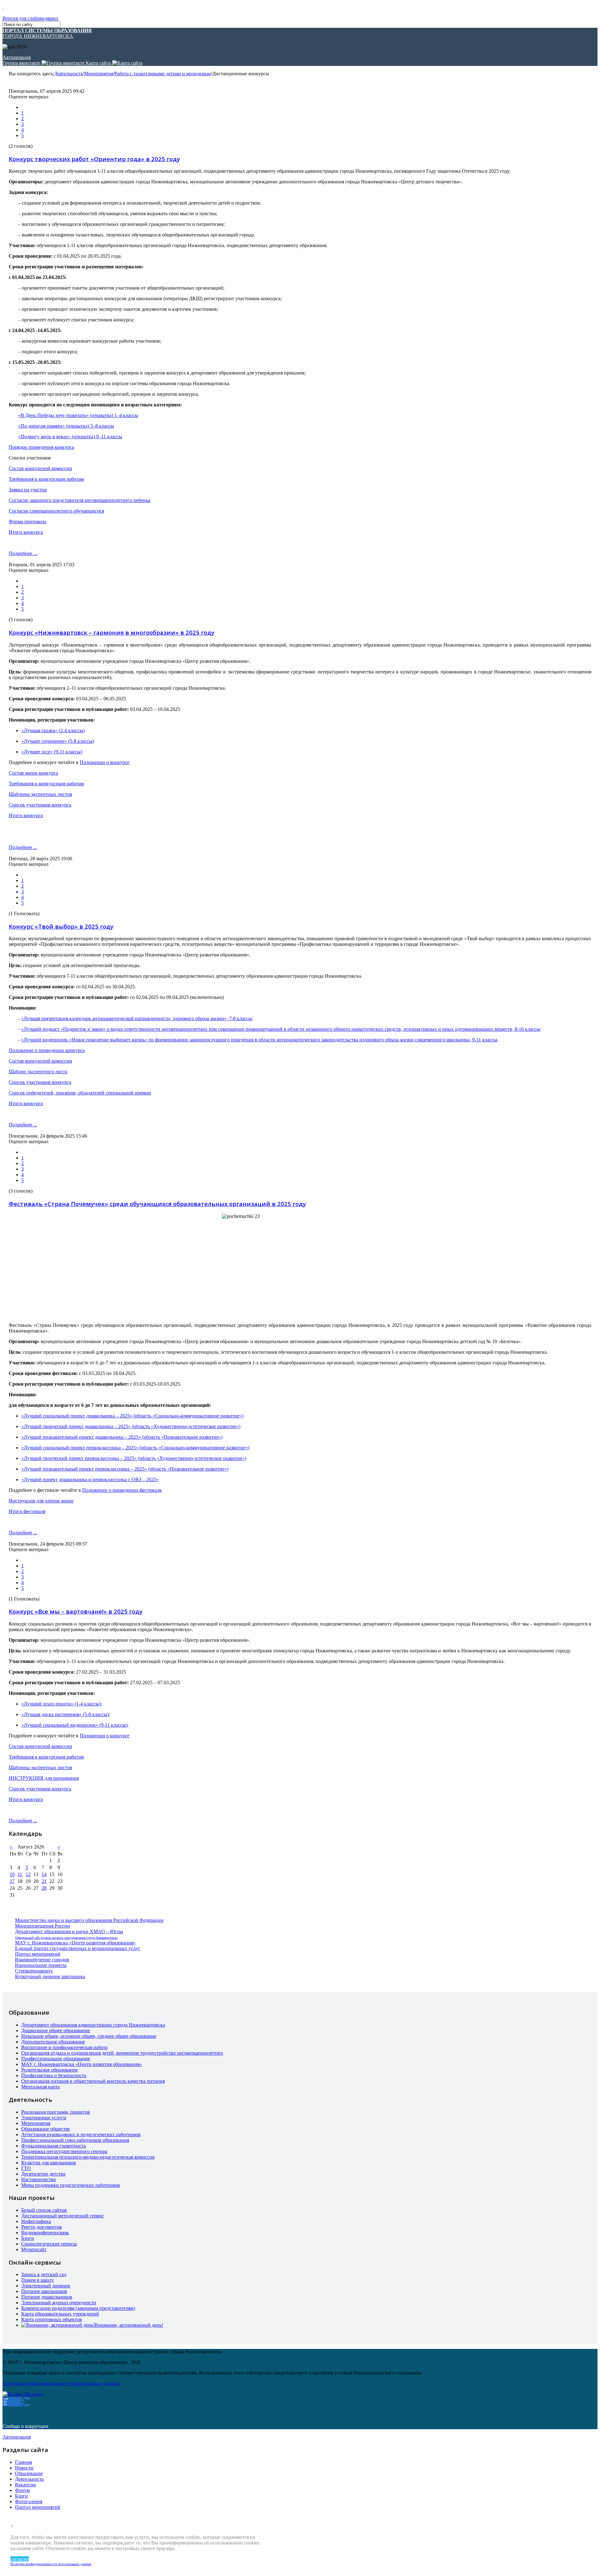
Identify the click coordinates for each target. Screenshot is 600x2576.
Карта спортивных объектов (52, 2319)
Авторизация (17, 57)
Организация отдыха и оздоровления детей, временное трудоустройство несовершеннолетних (122, 2053)
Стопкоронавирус (34, 1971)
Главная (23, 2462)
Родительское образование (50, 2070)
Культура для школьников (49, 2163)
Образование (29, 2473)
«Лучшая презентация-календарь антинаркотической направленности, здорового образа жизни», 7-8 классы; (137, 1018)
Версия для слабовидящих (30, 18)
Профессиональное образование (56, 2059)
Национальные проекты (41, 1965)
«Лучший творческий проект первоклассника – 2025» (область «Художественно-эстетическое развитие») (134, 1458)
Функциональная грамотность (54, 2146)
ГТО (26, 2168)
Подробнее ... (23, 553)
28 (44, 1888)
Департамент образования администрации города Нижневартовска (93, 2025)
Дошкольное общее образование (56, 2030)
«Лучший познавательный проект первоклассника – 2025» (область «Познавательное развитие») (125, 1469)
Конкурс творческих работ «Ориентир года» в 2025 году (94, 159)
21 (44, 1881)
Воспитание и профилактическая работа (64, 2047)
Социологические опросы (49, 2244)
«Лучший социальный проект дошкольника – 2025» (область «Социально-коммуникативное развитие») (132, 1416)
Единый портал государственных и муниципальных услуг (78, 1948)
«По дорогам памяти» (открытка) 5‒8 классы (66, 426)
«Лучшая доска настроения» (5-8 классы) (65, 1714)
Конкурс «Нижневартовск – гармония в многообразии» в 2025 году (112, 632)
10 (12, 1874)
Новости (24, 2468)
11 (20, 1874)
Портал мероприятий (38, 1954)
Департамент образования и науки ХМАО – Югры (69, 1931)
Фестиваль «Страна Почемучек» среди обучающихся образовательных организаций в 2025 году (157, 1204)
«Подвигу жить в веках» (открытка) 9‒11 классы (70, 437)
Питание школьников (44, 2291)
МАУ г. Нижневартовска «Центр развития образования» (75, 1943)
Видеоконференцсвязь (45, 2233)
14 (44, 1874)
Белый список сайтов (44, 2210)
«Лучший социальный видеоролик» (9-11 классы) (74, 1725)
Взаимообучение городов (42, 1960)
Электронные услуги (44, 2118)
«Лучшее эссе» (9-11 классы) (52, 752)
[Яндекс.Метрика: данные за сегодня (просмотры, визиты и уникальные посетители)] (23, 2394)
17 (12, 1881)
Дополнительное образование (53, 2042)
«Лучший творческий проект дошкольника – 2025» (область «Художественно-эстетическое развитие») (131, 1426)
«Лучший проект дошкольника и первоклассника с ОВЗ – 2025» (90, 1479)
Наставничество (39, 2179)
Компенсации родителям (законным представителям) (78, 2308)
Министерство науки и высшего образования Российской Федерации (89, 1920)
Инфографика (36, 2221)
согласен (20, 2559)
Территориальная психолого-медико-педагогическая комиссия (88, 2157)
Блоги (28, 2238)
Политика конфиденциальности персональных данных (51, 2564)
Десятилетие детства (43, 2174)
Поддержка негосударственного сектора (64, 2151)
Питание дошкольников (47, 2297)
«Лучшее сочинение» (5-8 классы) (58, 741)
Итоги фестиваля (27, 1511)
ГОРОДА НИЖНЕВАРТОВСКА (47, 33)
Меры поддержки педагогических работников (71, 2185)
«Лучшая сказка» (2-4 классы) (53, 730)
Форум (22, 2490)
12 (28, 1874)
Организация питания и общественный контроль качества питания (93, 2081)
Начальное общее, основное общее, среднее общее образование (89, 2036)
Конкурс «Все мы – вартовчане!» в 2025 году (76, 1611)
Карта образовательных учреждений (60, 2314)
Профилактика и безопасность (54, 2075)
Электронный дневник (46, 2286)
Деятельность (68, 74)
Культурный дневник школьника (50, 1976)
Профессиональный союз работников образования (75, 2140)
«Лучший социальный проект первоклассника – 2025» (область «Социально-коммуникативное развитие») (135, 1448)
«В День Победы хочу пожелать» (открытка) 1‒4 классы (78, 415)
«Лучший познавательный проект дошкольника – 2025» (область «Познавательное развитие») (122, 1437)
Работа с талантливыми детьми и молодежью (163, 74)
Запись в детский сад (44, 2274)
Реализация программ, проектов (56, 2112)
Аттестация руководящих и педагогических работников (81, 2134)
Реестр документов (42, 2227)
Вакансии (25, 2485)
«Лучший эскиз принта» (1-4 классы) (61, 1704)
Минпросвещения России (42, 1926)
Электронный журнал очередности (59, 2303)
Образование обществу (46, 2129)
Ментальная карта (40, 2087)
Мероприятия (99, 74)
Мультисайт (34, 2249)
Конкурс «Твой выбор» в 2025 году (61, 926)
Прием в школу (38, 2280)
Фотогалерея (29, 2502)
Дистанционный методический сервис (63, 2216)
